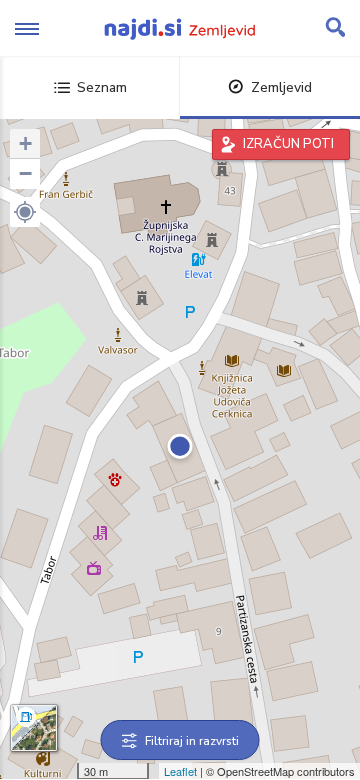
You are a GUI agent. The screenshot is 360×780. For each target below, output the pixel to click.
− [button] (25, 173)
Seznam (102, 87)
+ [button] (25, 143)
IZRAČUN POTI (288, 144)
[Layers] (34, 728)
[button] (25, 212)
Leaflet (180, 771)
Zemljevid (281, 87)
